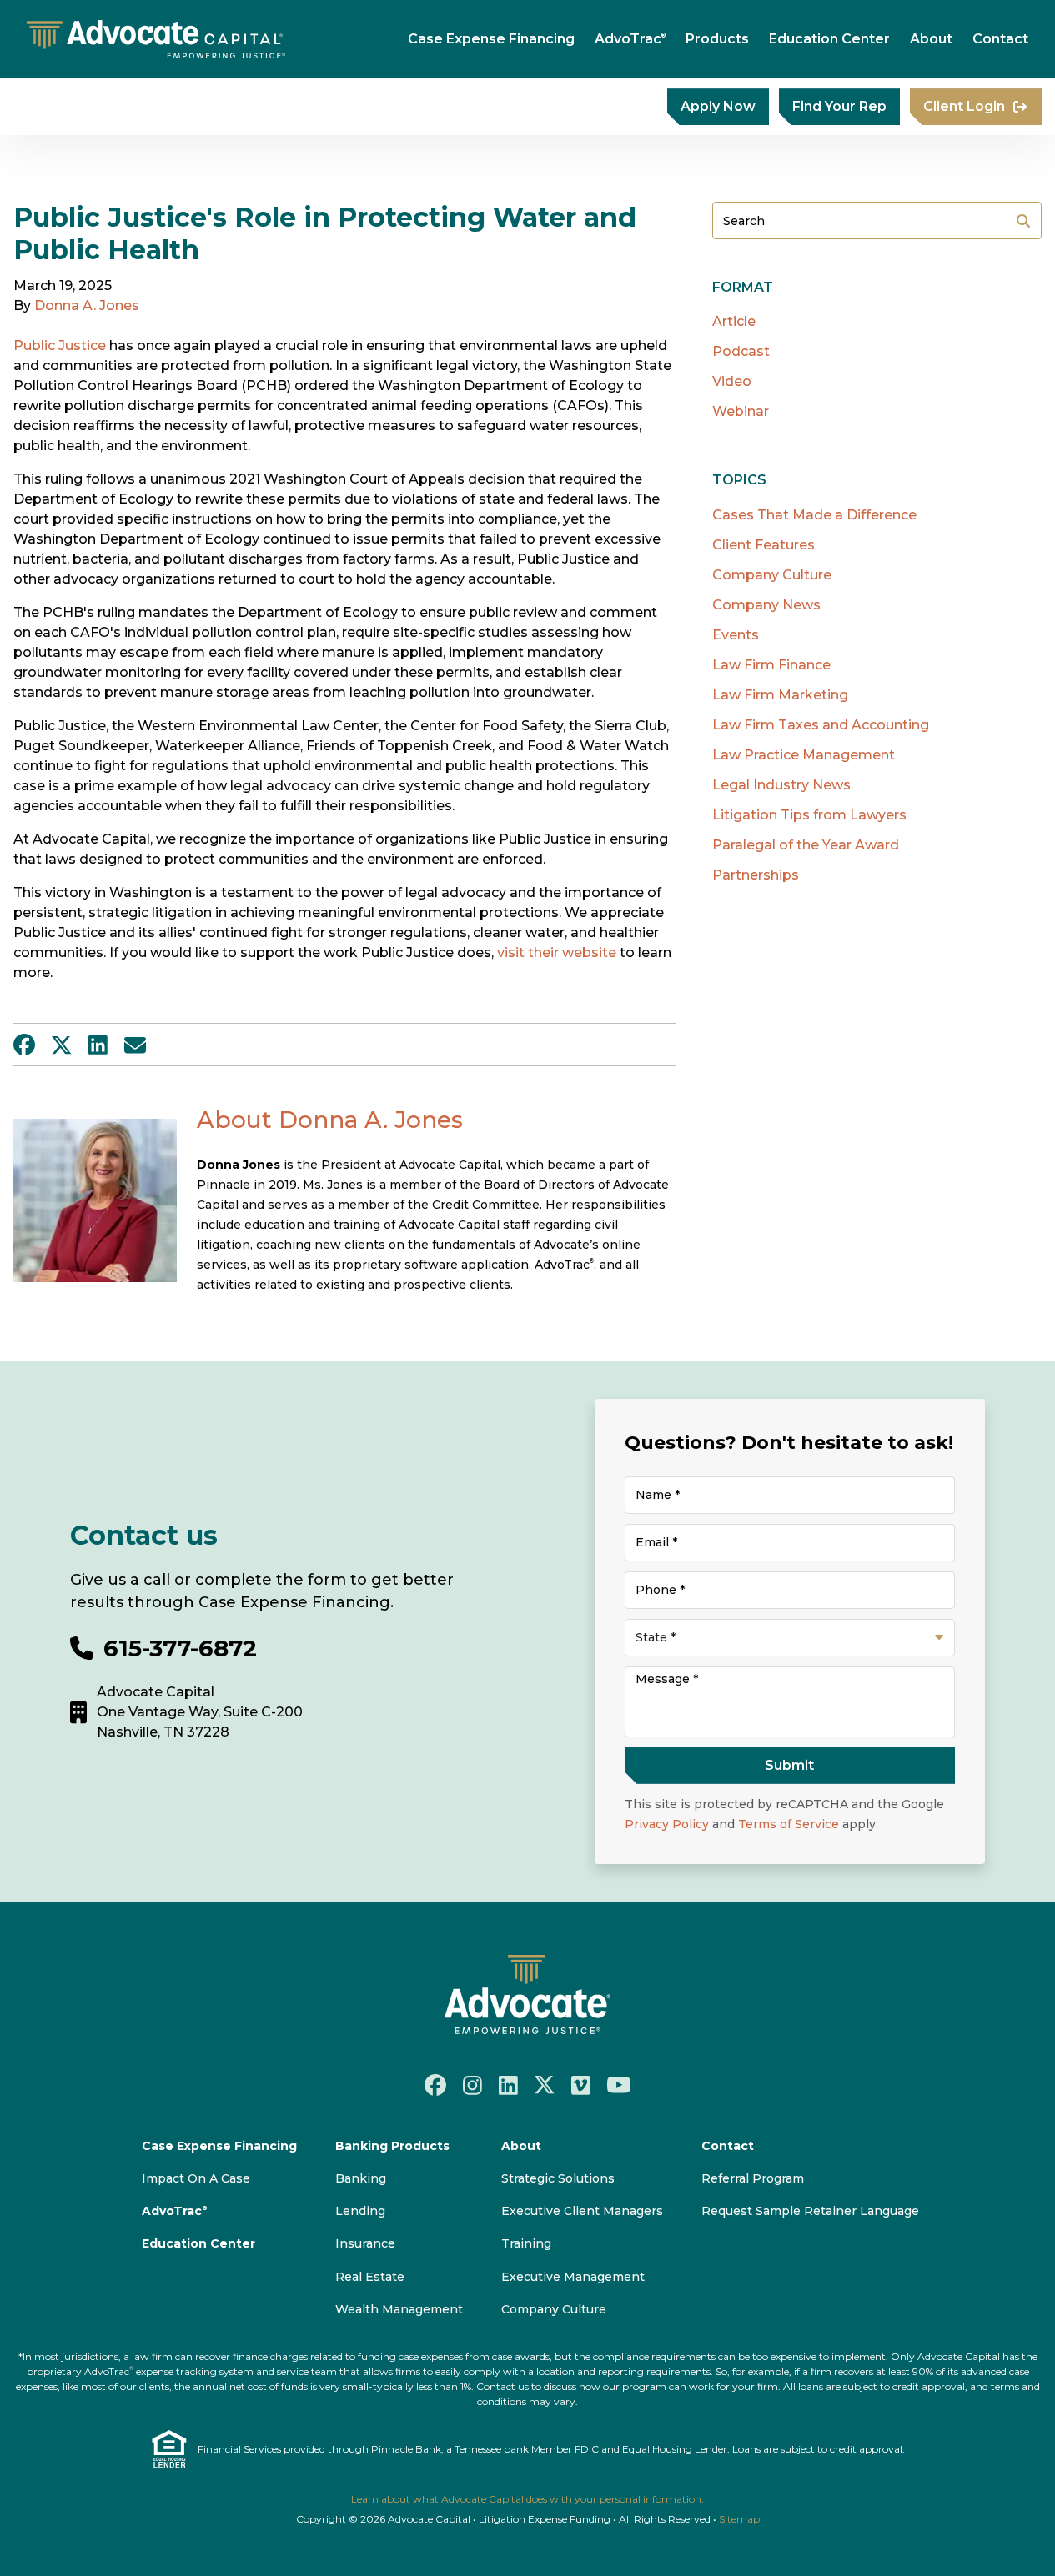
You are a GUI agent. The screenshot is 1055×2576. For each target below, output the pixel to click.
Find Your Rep (839, 106)
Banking (361, 2178)
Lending (360, 2211)
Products (717, 39)
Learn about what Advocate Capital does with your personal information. (527, 2499)
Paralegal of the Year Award (806, 845)
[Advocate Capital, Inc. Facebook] (435, 2085)
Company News (766, 605)
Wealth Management (399, 2309)
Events (736, 635)
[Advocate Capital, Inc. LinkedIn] (508, 2084)
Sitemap (739, 2519)
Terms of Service (789, 1824)
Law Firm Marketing (780, 695)
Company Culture (772, 575)
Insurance (365, 2243)
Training (526, 2243)
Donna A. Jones (87, 306)
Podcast (741, 351)
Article (734, 321)
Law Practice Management (804, 755)
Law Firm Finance (771, 665)
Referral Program (753, 2178)
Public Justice (60, 346)
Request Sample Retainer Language (810, 2211)
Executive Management (573, 2277)
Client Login (964, 106)
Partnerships (756, 875)
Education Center (829, 39)
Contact (1000, 39)
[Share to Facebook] (24, 1045)
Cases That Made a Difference (814, 515)
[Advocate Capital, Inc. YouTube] (619, 2085)
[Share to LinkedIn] (98, 1045)
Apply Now (718, 106)
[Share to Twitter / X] (62, 1045)
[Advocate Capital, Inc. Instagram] (472, 2084)
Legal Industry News (781, 785)
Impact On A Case (196, 2178)
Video (732, 381)
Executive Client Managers (582, 2211)
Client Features (764, 545)
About (931, 39)
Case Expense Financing (491, 39)
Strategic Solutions (558, 2178)
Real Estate (370, 2277)
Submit (1023, 221)
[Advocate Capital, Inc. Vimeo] (581, 2084)
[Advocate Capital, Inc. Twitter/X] (545, 2085)
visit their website (557, 952)
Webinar (741, 411)
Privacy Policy (667, 1824)
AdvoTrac (630, 39)
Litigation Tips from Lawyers (809, 815)
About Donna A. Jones (330, 1120)
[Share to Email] (135, 1045)
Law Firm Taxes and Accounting (821, 725)
